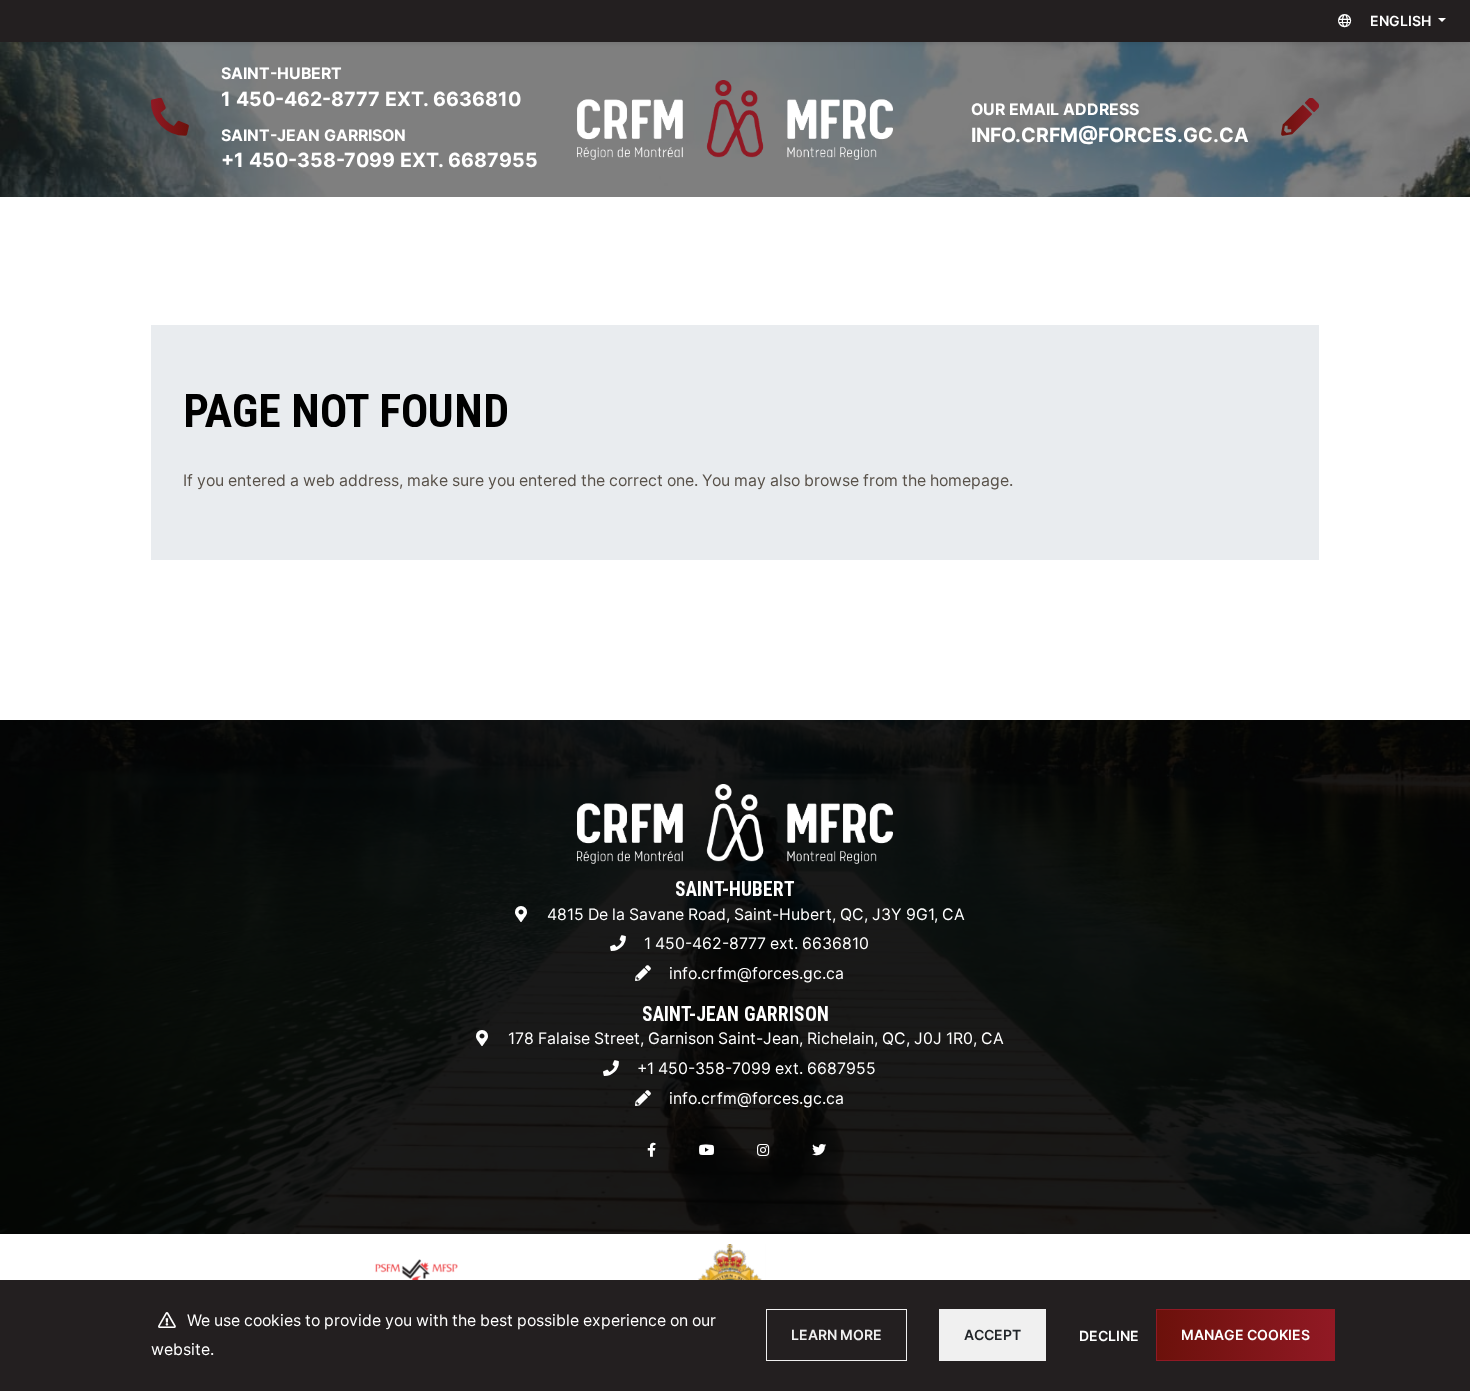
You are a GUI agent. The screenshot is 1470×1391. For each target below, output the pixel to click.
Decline (1109, 1335)
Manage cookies (1245, 1334)
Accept (992, 1334)
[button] (1387, 21)
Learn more (836, 1334)
